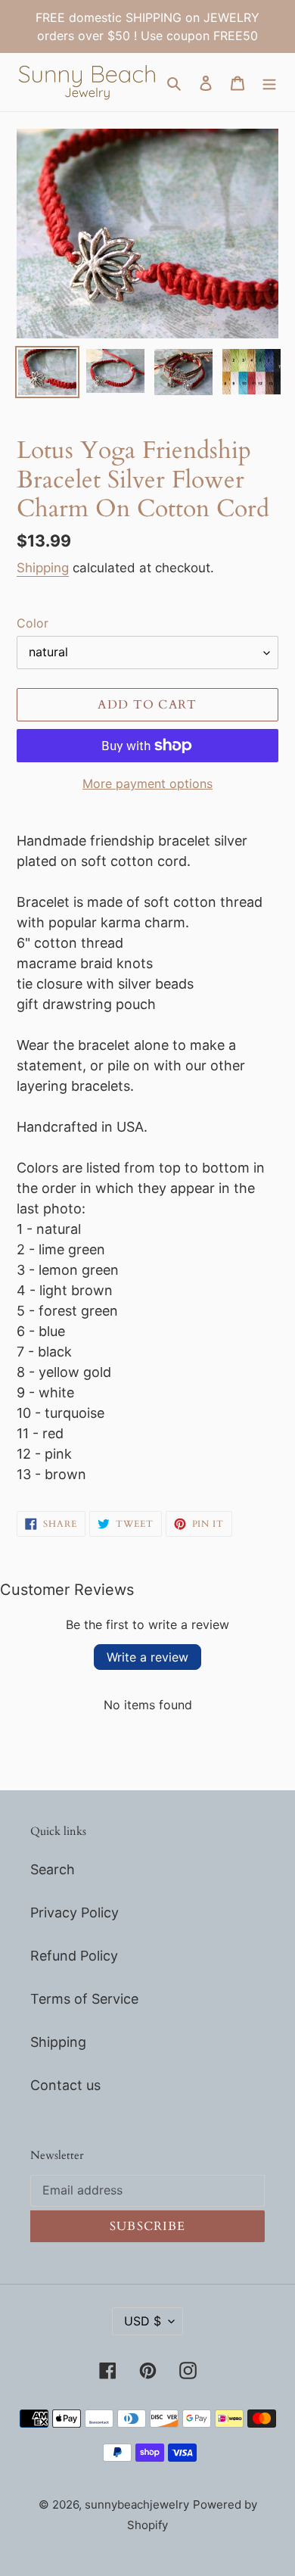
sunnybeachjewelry (137, 2504)
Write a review (147, 1657)
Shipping (43, 568)
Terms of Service (84, 1999)
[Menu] (269, 82)
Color (33, 623)
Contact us (65, 2085)
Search (53, 1869)
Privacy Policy (75, 1913)
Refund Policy (74, 1956)
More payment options (147, 783)
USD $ (143, 2321)
